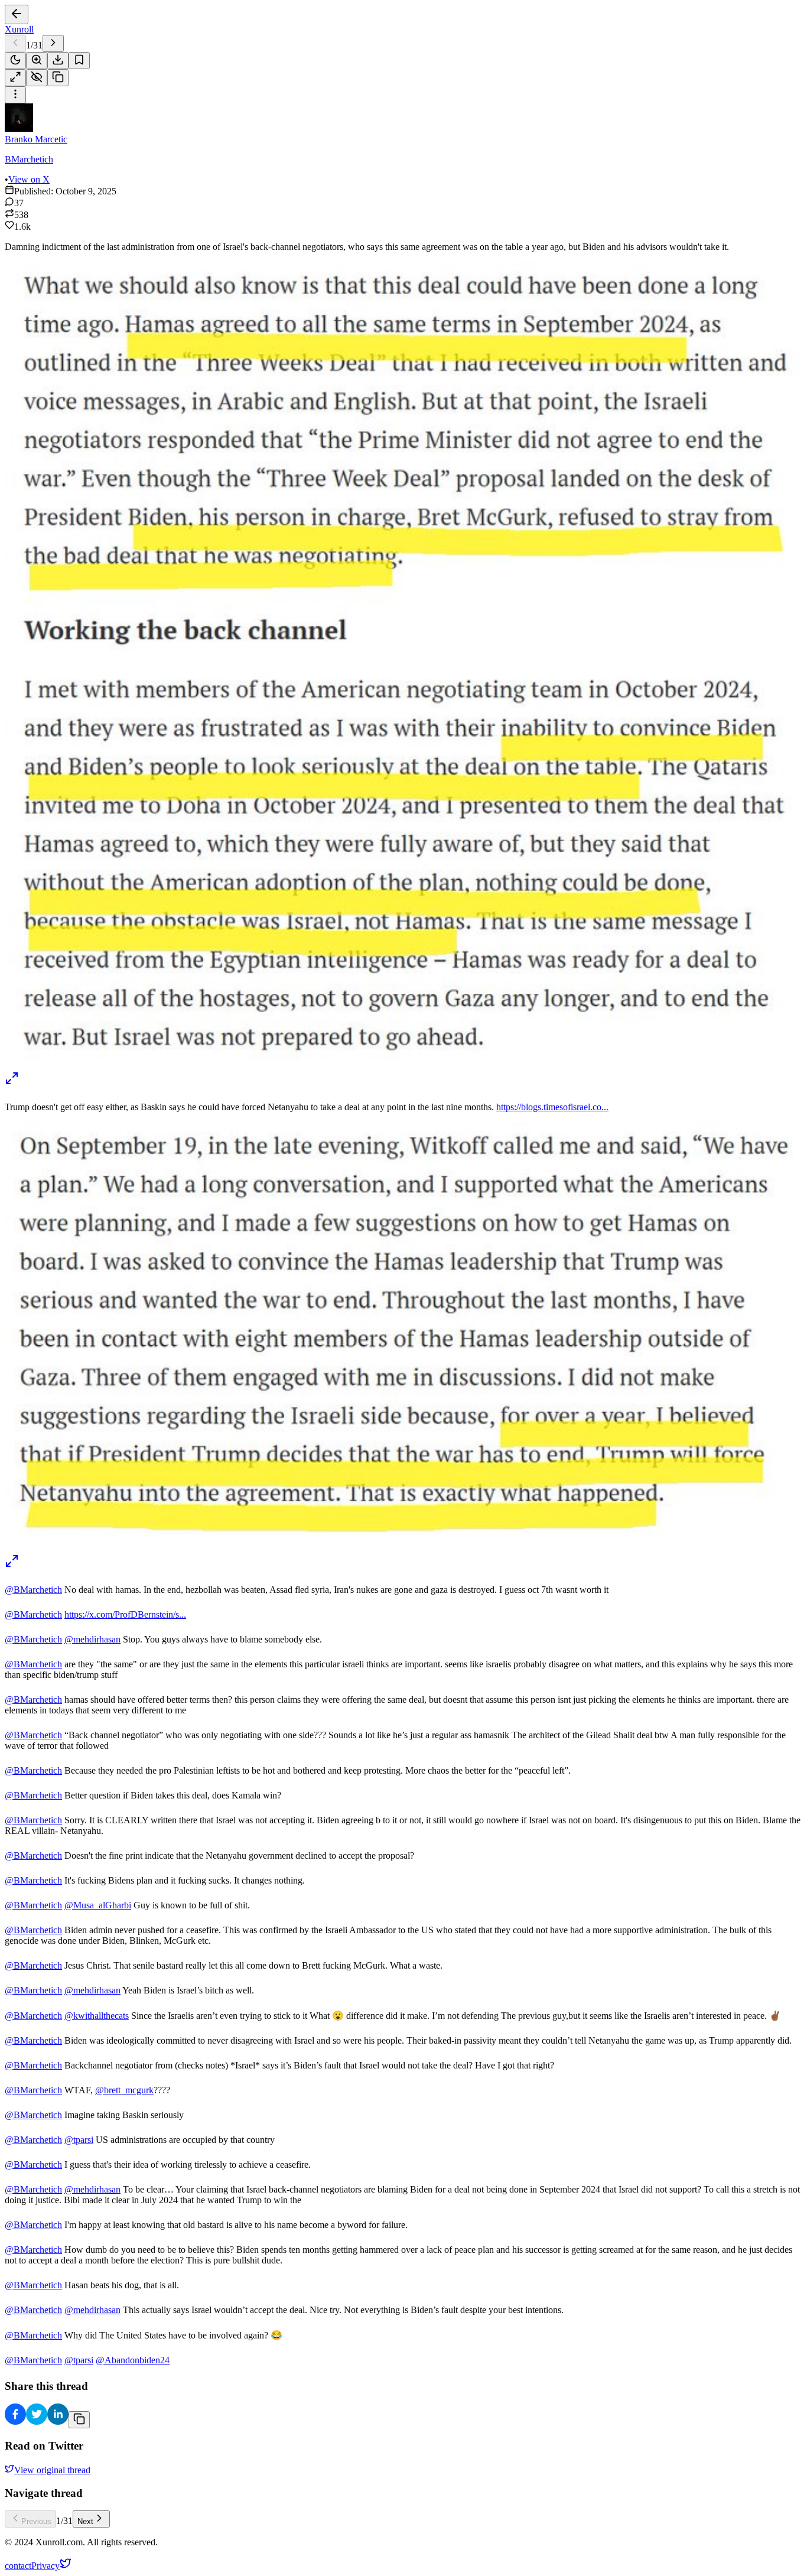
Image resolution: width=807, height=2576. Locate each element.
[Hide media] (37, 78)
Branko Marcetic (36, 139)
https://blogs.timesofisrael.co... (552, 1107)
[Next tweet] (53, 43)
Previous (36, 2521)
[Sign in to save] (79, 61)
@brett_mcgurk (124, 2090)
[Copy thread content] (58, 78)
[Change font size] (37, 61)
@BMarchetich (33, 1590)
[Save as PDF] (58, 61)
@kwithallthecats (97, 2016)
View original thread (52, 2470)
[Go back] (17, 14)
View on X (29, 179)
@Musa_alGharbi (98, 1905)
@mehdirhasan (92, 1639)
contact (18, 2566)
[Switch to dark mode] (15, 61)
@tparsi (79, 2140)
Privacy (45, 2566)
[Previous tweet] (15, 43)
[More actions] (15, 95)
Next (85, 2521)
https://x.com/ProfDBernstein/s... (125, 1614)
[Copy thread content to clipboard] (79, 2420)
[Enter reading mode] (15, 78)
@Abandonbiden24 (133, 2360)
